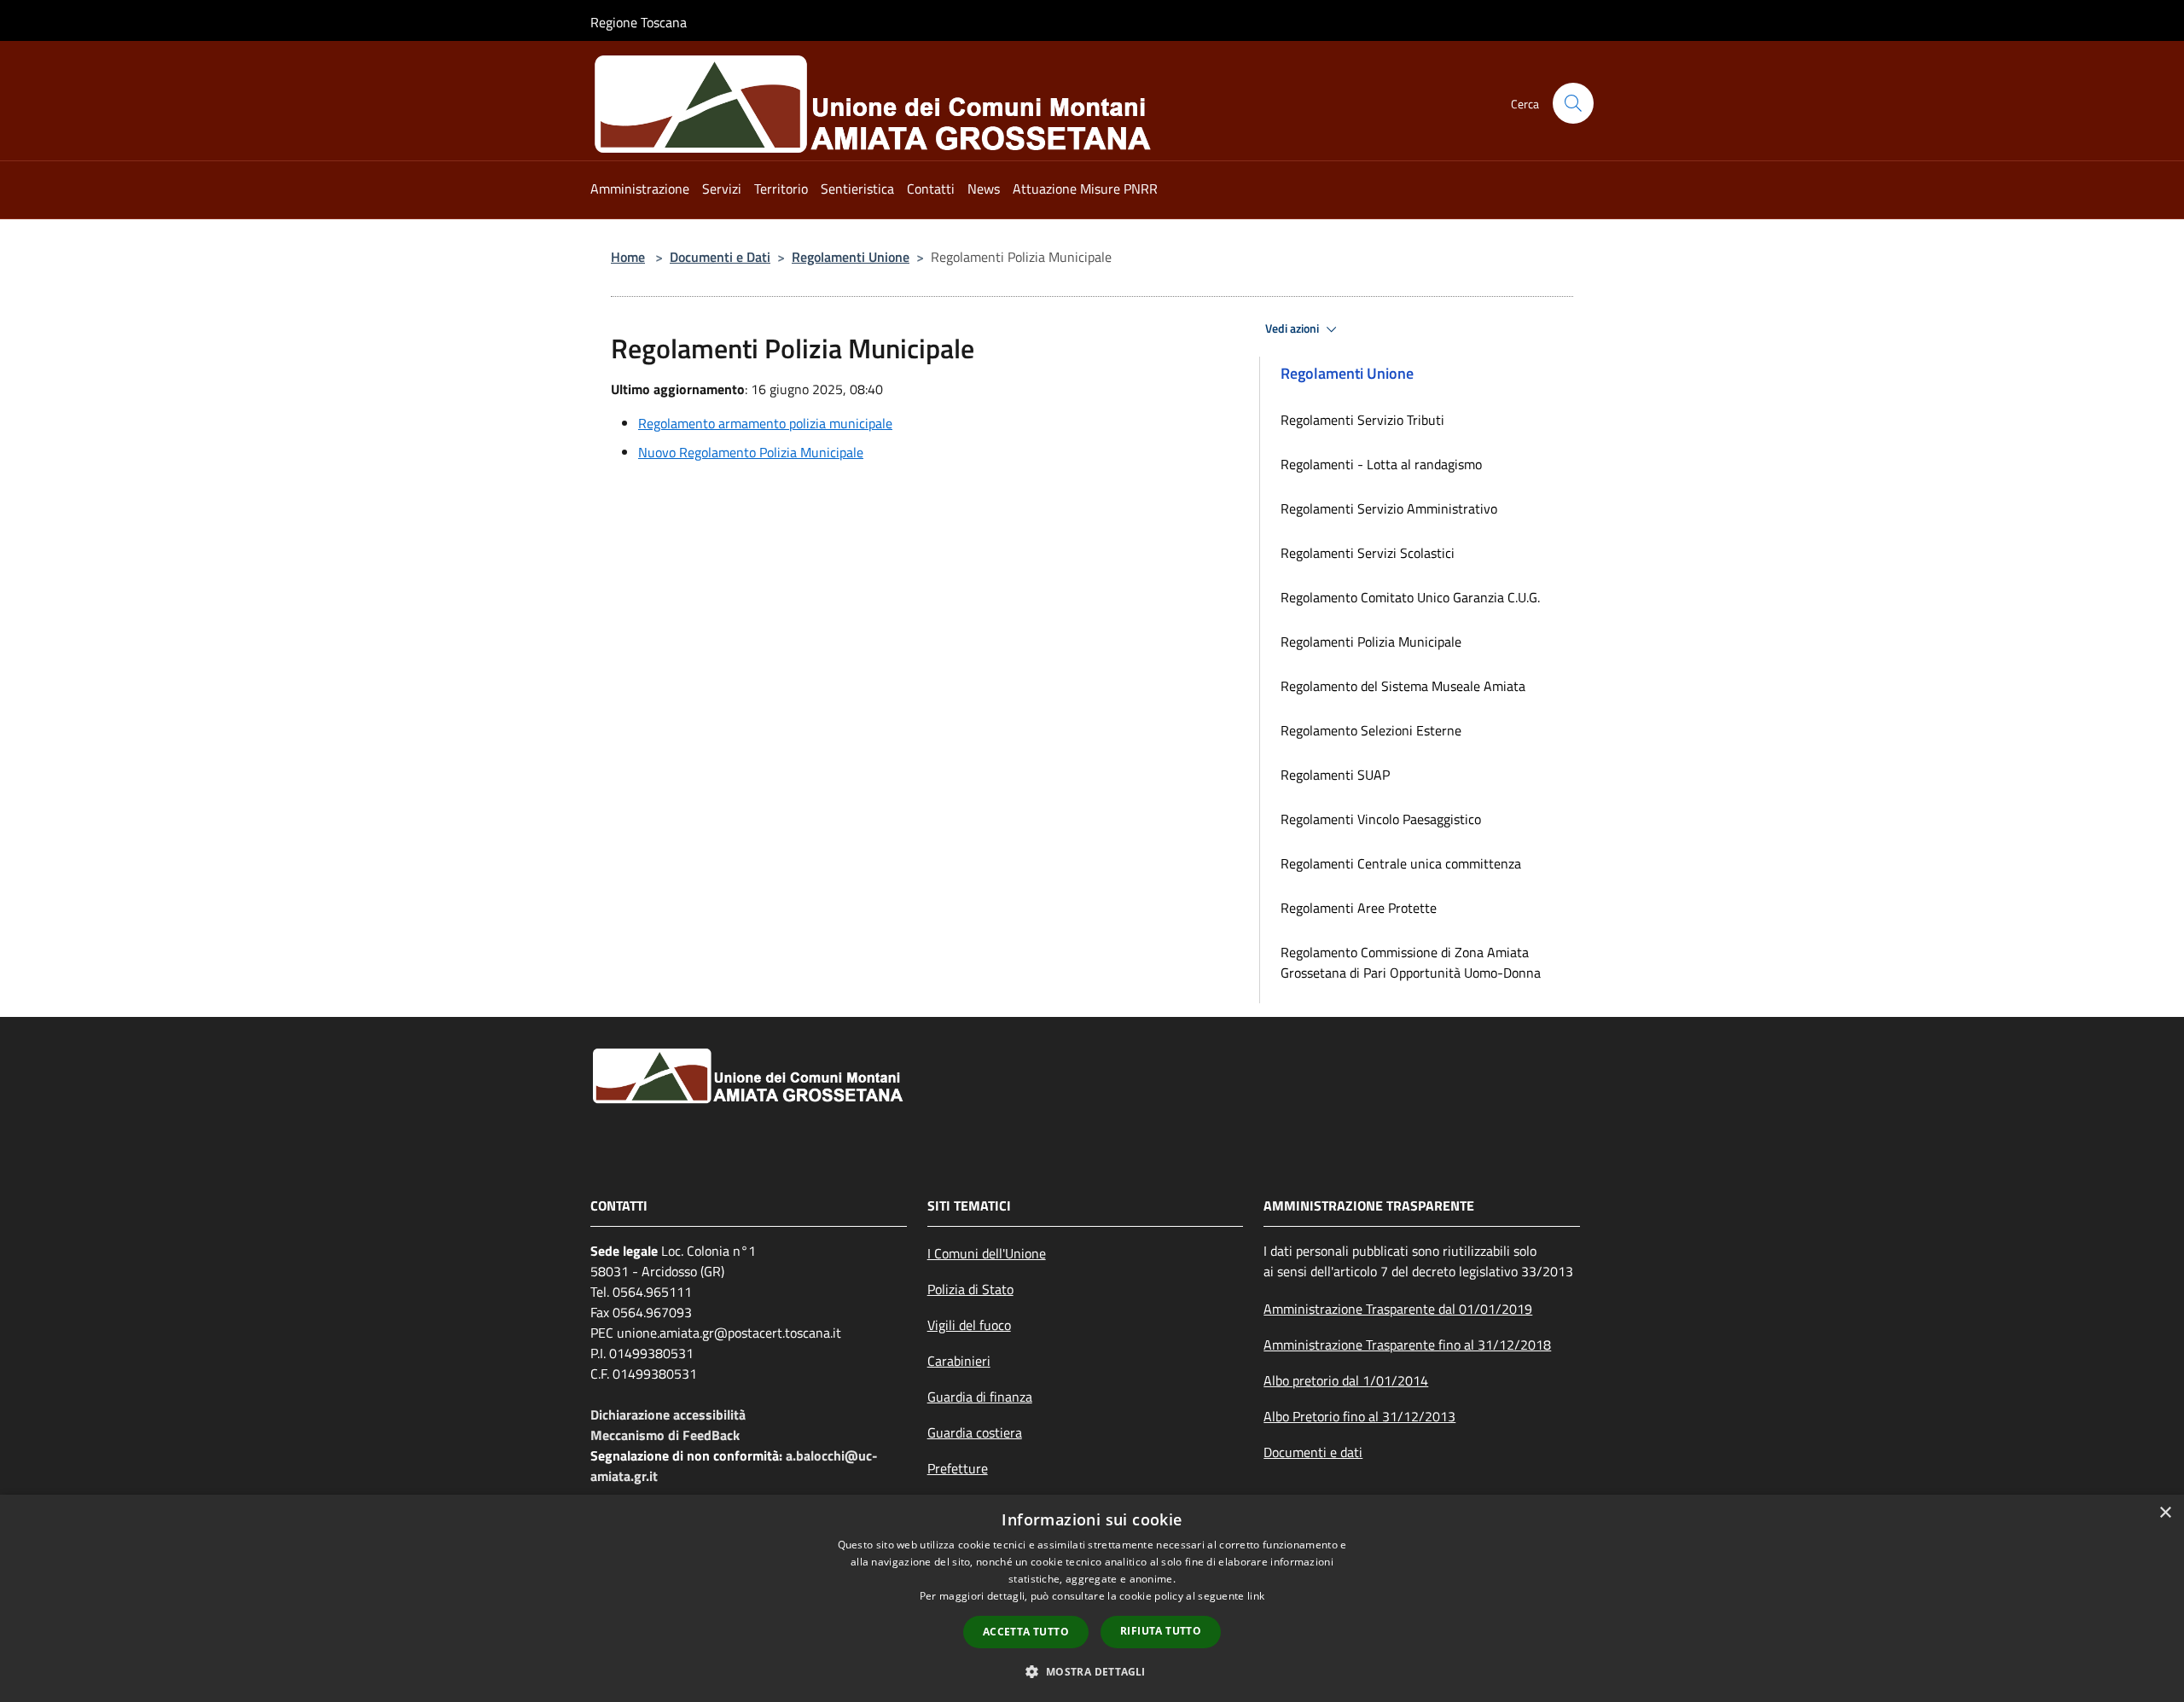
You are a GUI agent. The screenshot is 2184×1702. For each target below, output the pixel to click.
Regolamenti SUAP (1335, 775)
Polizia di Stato (970, 1289)
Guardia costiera (975, 1432)
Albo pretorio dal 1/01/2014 (1346, 1380)
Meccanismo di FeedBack (665, 1435)
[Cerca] (1573, 103)
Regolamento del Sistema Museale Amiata (1403, 686)
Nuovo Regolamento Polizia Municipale (751, 452)
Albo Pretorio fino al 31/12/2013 (1359, 1416)
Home (628, 257)
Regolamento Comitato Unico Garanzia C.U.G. (1410, 597)
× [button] (2165, 1513)
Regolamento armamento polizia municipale (765, 423)
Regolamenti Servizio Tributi (1362, 420)
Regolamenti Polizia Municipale (1371, 642)
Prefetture (958, 1468)
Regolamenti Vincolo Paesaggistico (1381, 819)
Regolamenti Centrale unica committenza (1401, 863)
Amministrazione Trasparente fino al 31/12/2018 (1407, 1345)
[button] (1092, 1671)
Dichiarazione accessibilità (668, 1414)
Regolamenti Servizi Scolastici (1368, 553)
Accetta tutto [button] (1026, 1632)
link (1256, 1596)
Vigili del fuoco (969, 1325)
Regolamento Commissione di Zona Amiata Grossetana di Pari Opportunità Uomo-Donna (1411, 962)
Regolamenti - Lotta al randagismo (1381, 464)
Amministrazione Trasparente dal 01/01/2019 (1398, 1309)
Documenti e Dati (720, 257)
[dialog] (1092, 1598)
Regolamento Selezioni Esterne (1371, 730)
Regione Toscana (639, 22)
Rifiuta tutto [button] (1161, 1631)
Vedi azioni (1293, 328)
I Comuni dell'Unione (987, 1253)
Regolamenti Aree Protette (1359, 908)
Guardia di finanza (980, 1397)
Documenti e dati (1313, 1452)
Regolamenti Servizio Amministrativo (1389, 508)
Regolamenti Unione (851, 257)
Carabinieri (959, 1361)
